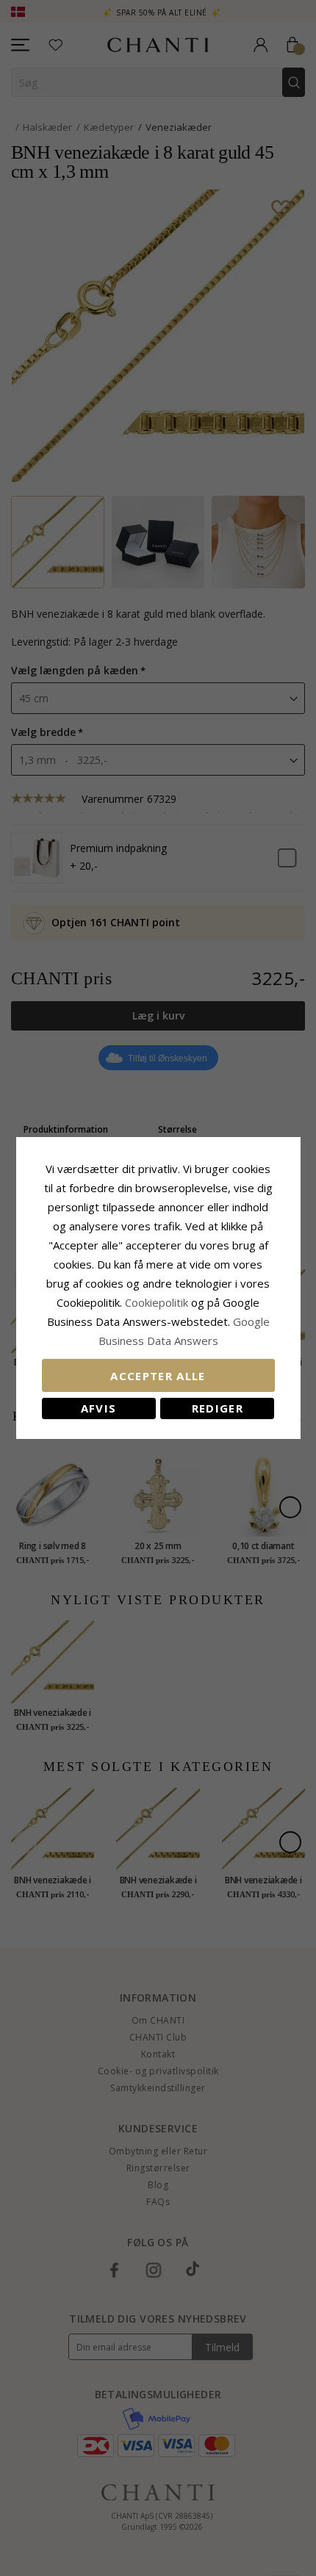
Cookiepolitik (157, 1302)
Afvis (99, 1408)
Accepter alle (158, 1376)
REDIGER (218, 1408)
